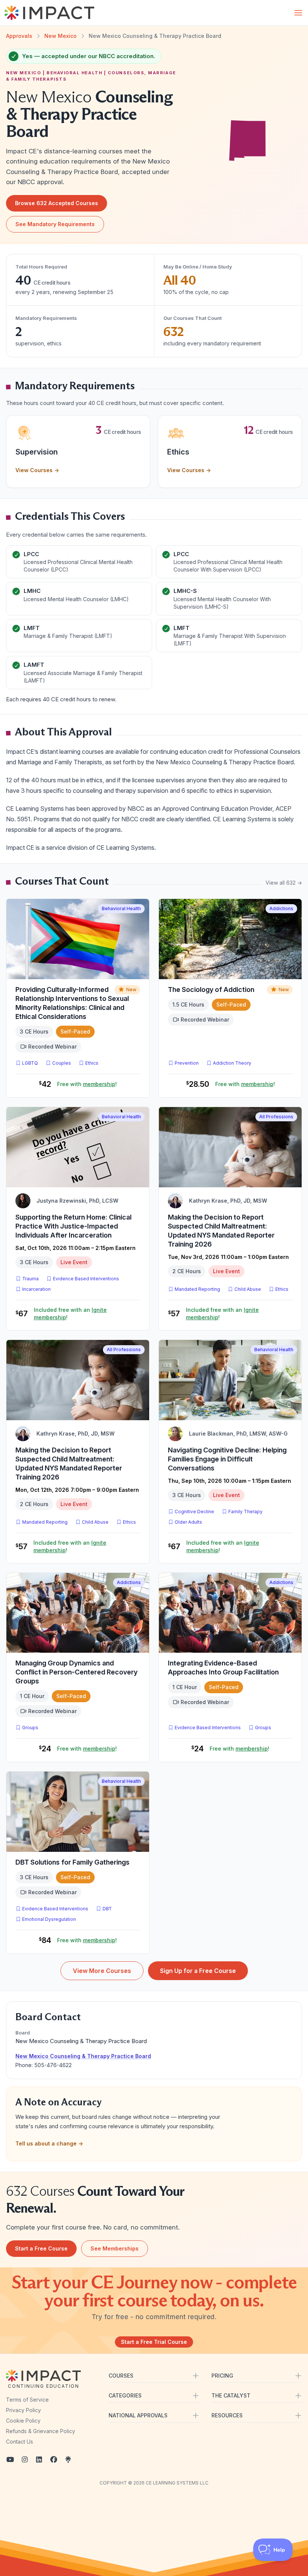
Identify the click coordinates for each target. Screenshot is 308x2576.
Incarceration (36, 1289)
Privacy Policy (23, 2410)
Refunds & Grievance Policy (41, 2431)
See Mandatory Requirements (55, 224)
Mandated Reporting (197, 1289)
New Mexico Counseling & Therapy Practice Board (83, 2056)
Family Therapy (245, 1512)
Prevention (187, 1063)
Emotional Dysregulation (49, 1919)
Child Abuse (248, 1289)
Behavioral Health (121, 908)
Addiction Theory (232, 1063)
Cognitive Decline (194, 1512)
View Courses (37, 470)
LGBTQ (30, 1063)
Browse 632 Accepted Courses (57, 203)
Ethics (92, 1063)
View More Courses (102, 1971)
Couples (62, 1063)
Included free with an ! (70, 1314)
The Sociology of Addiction (211, 989)
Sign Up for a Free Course (198, 1971)
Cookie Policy (23, 2421)
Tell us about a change (49, 2143)
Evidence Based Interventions (86, 1279)
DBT (109, 1908)
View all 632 (284, 883)
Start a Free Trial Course (154, 2342)
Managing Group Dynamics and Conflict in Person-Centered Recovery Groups (76, 1672)
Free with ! (87, 1084)
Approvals (19, 36)
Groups (30, 1728)
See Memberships (115, 2248)
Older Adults (188, 1522)
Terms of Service (27, 2400)
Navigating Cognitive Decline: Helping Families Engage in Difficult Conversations (227, 1459)
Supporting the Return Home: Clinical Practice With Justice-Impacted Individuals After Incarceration (73, 1226)
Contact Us (20, 2442)
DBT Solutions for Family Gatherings (72, 1862)
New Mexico (60, 36)
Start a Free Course (41, 2248)
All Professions (276, 1117)
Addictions (281, 908)
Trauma (30, 1279)
